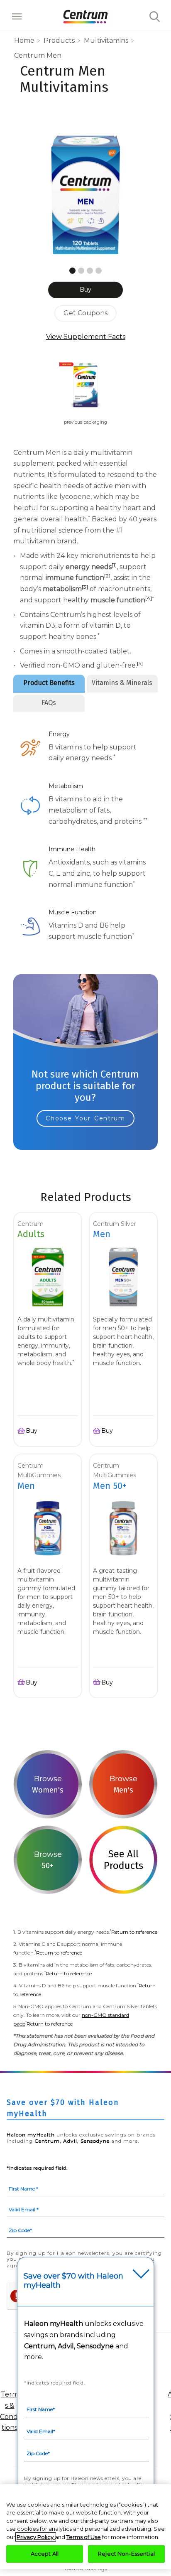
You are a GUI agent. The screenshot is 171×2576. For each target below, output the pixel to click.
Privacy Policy (36, 2537)
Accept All (45, 2554)
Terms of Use (84, 2537)
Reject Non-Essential (126, 2554)
